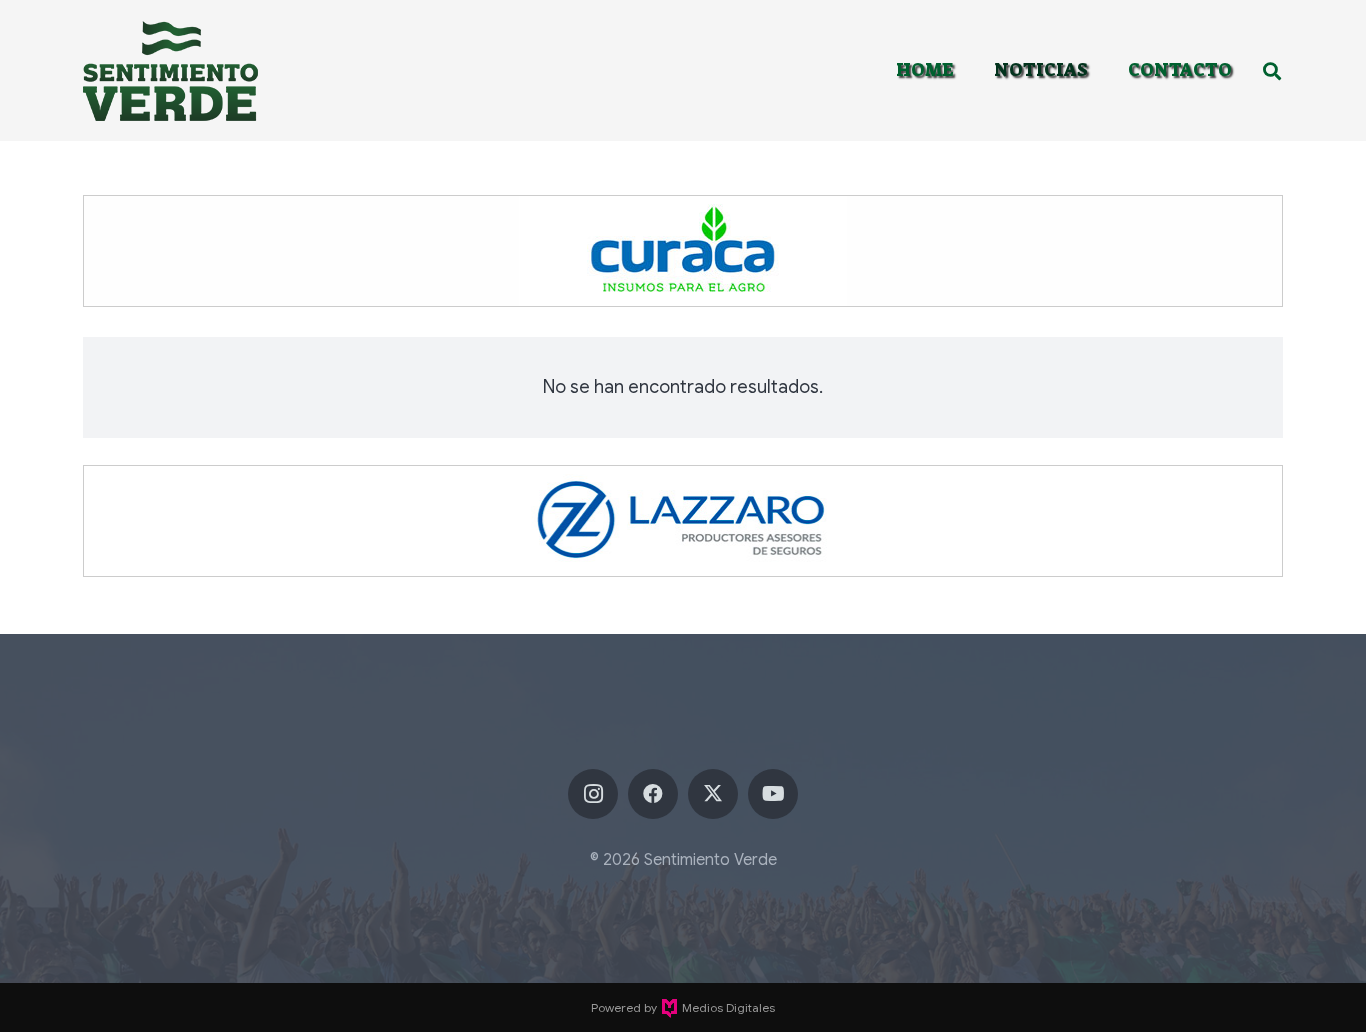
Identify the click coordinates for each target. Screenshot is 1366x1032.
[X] (713, 794)
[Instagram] (593, 794)
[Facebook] (653, 794)
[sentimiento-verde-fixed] (170, 71)
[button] (1272, 71)
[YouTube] (773, 794)
